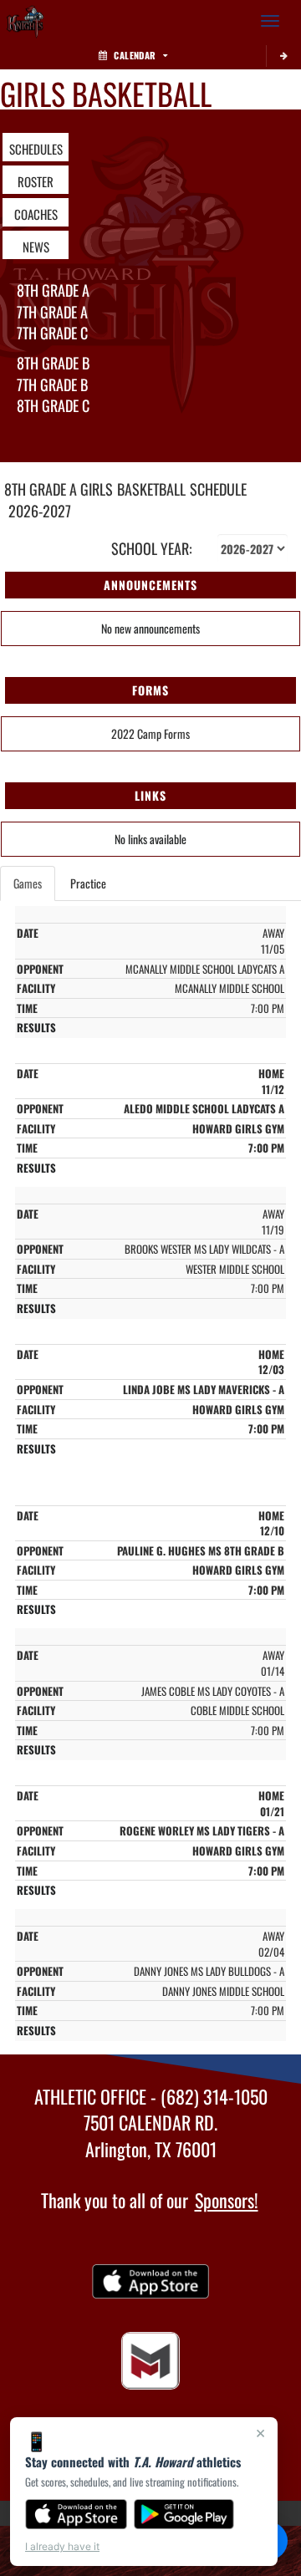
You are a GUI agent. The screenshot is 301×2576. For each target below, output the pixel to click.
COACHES (36, 214)
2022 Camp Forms (150, 733)
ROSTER (36, 181)
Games (28, 883)
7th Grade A (52, 312)
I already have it (62, 2546)
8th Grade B (53, 363)
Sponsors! (227, 2200)
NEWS (36, 247)
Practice (88, 883)
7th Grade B (52, 384)
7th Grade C (52, 333)
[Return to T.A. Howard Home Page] (25, 21)
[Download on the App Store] (76, 2514)
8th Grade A (53, 290)
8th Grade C (53, 405)
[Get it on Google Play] (184, 2514)
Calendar (135, 55)
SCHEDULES (36, 149)
